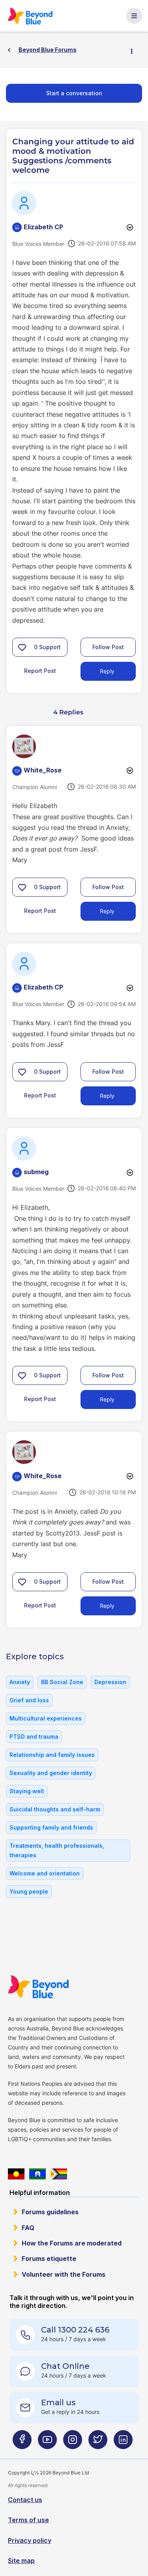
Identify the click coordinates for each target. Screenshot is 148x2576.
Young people (29, 1891)
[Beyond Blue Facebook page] (22, 2443)
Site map (21, 2561)
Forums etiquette (49, 2259)
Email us (58, 2402)
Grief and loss (29, 1700)
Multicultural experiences (46, 1718)
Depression (110, 1682)
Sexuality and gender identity (51, 1773)
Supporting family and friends (51, 1827)
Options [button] (135, 50)
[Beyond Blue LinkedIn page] (123, 2443)
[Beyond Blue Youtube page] (47, 2443)
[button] (22, 647)
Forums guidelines (50, 2212)
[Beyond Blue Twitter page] (98, 2443)
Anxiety (20, 1682)
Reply (107, 671)
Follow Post (108, 647)
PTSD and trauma (34, 1737)
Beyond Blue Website (38, 1987)
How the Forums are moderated (72, 2243)
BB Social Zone (62, 1682)
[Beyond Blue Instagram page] (73, 2443)
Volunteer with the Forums (64, 2274)
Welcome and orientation (45, 1873)
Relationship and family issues (52, 1755)
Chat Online (65, 2366)
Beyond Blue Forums (30, 16)
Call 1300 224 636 (75, 2330)
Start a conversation (74, 93)
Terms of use (28, 2520)
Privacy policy (30, 2540)
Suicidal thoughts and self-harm (55, 1809)
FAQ (28, 2228)
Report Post (40, 671)
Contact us (25, 2500)
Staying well (27, 1791)
